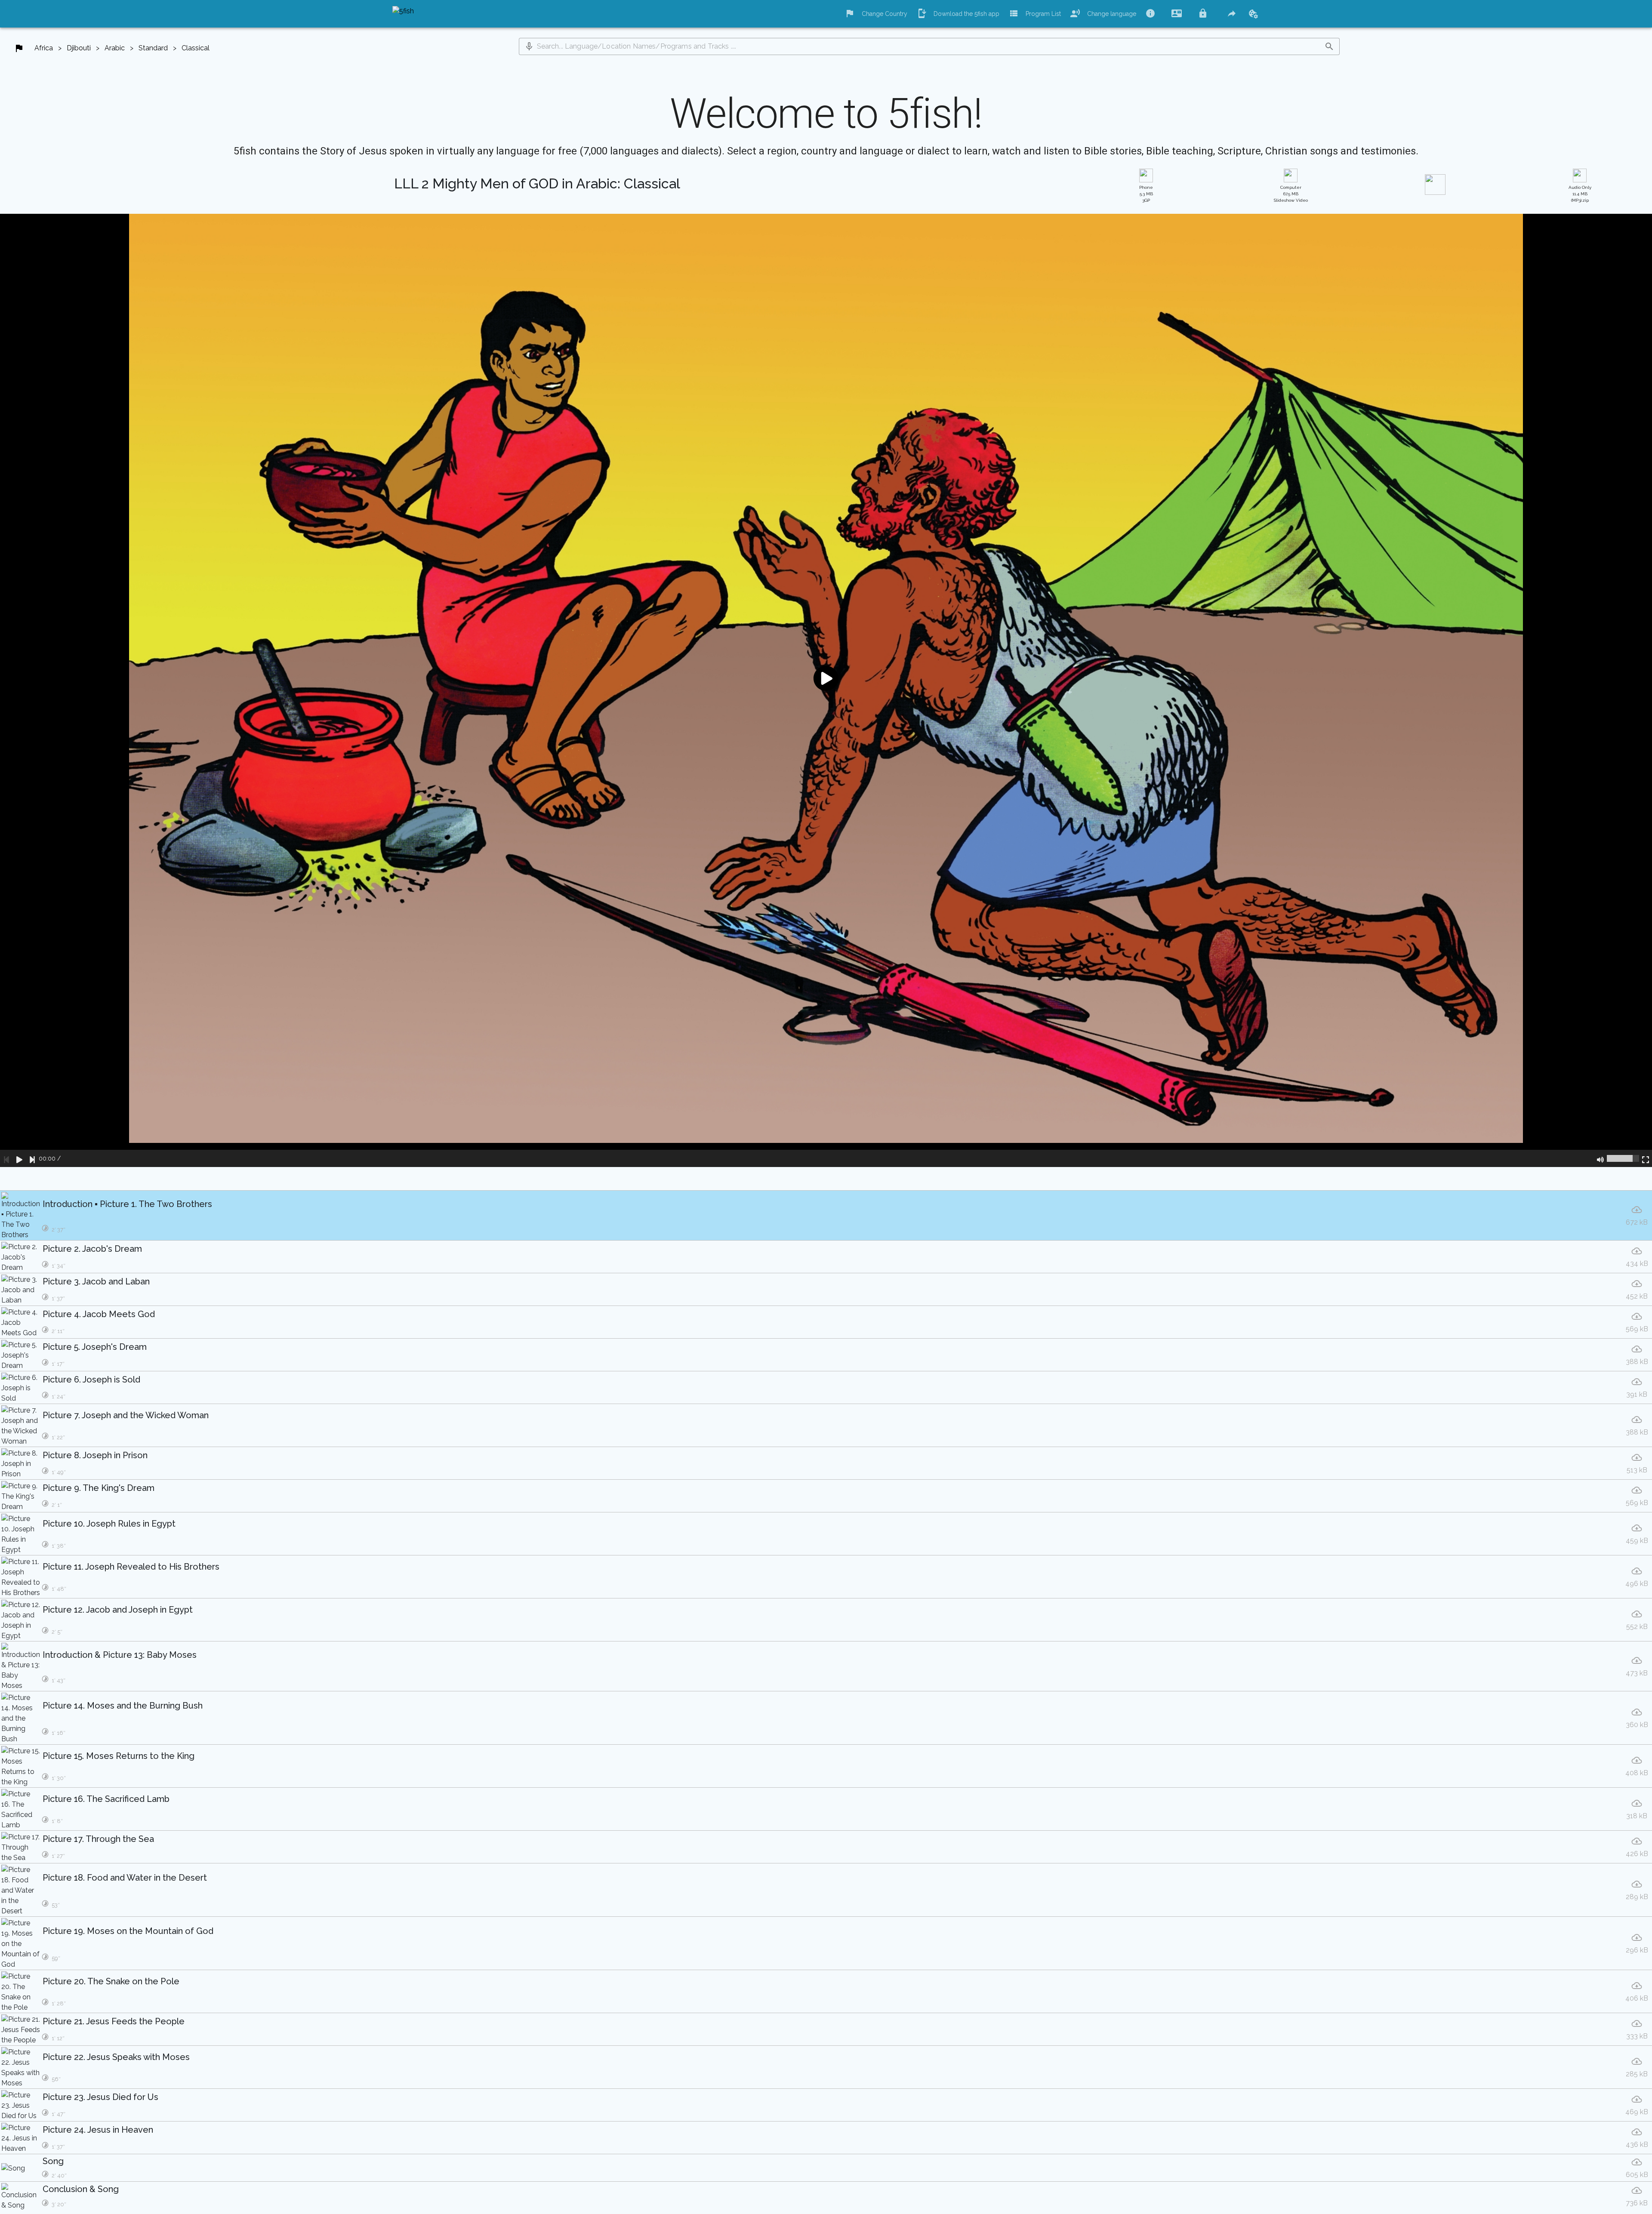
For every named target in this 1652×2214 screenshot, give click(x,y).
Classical (196, 48)
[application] (826, 690)
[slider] (1623, 1158)
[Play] (19, 1158)
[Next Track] (32, 1158)
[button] (529, 46)
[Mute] (1600, 1158)
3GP (1146, 194)
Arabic (115, 48)
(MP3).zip (1580, 194)
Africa (44, 48)
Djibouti (79, 48)
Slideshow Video (1291, 194)
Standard (153, 48)
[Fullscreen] (1646, 1158)
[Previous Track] (6, 1158)
